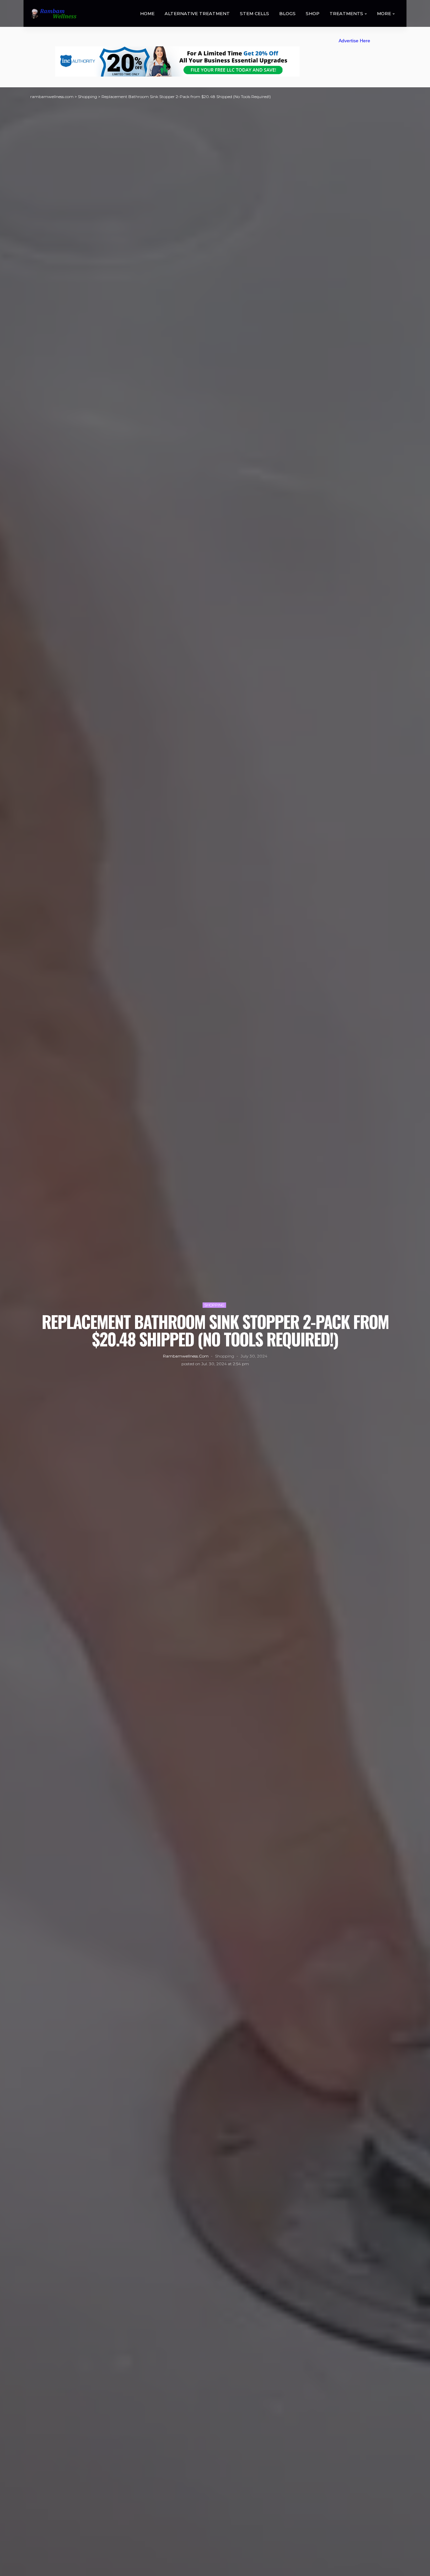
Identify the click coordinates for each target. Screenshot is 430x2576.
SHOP (313, 13)
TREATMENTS (346, 13)
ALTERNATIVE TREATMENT (197, 13)
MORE (384, 13)
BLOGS (287, 13)
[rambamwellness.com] (53, 14)
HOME (147, 13)
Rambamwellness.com (186, 1356)
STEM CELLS (254, 13)
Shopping (214, 1305)
